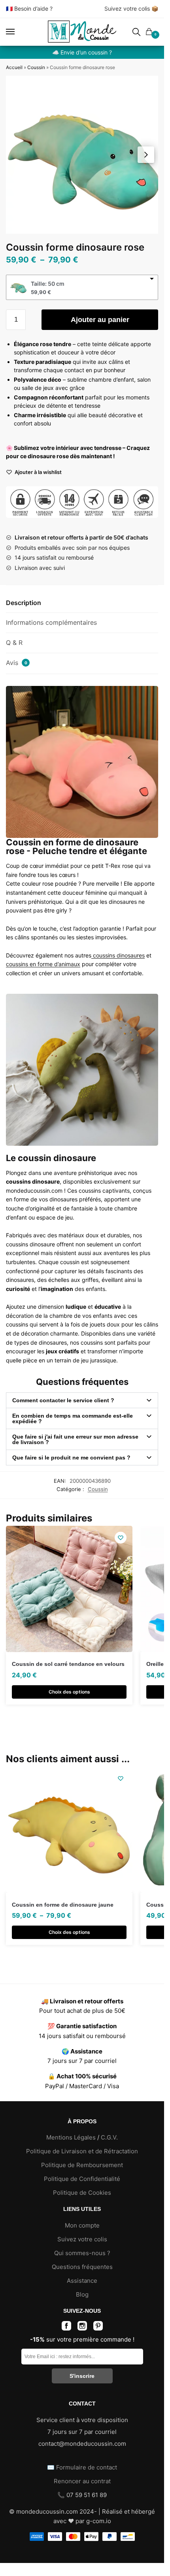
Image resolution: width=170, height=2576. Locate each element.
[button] (146, 155)
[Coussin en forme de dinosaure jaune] (69, 1830)
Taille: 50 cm (48, 284)
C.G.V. (109, 2137)
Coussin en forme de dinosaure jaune (63, 1905)
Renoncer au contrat (82, 2481)
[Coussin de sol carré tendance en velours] (69, 1589)
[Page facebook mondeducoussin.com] (66, 2328)
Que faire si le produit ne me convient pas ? (71, 1458)
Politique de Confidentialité (82, 2179)
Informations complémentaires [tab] (51, 622)
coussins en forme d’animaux (43, 964)
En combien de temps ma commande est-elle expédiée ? (73, 1418)
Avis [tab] (17, 663)
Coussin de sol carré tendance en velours (68, 1664)
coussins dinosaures (118, 955)
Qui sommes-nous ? (82, 2253)
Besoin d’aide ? (33, 8)
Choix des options (69, 1692)
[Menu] (18, 32)
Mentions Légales (71, 2137)
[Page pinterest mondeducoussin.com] (98, 2328)
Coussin (36, 67)
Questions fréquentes (82, 2267)
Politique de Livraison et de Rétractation (82, 2151)
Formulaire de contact (87, 2467)
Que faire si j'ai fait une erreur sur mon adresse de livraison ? (75, 1439)
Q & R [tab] (14, 643)
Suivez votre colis (127, 8)
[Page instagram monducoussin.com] (82, 2328)
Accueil (14, 67)
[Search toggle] (137, 32)
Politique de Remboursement (82, 2165)
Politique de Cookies (82, 2193)
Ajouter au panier (100, 320)
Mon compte (82, 2225)
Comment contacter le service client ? (63, 1400)
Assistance (82, 2281)
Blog (82, 2294)
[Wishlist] (121, 1538)
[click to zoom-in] (85, 155)
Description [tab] (24, 603)
